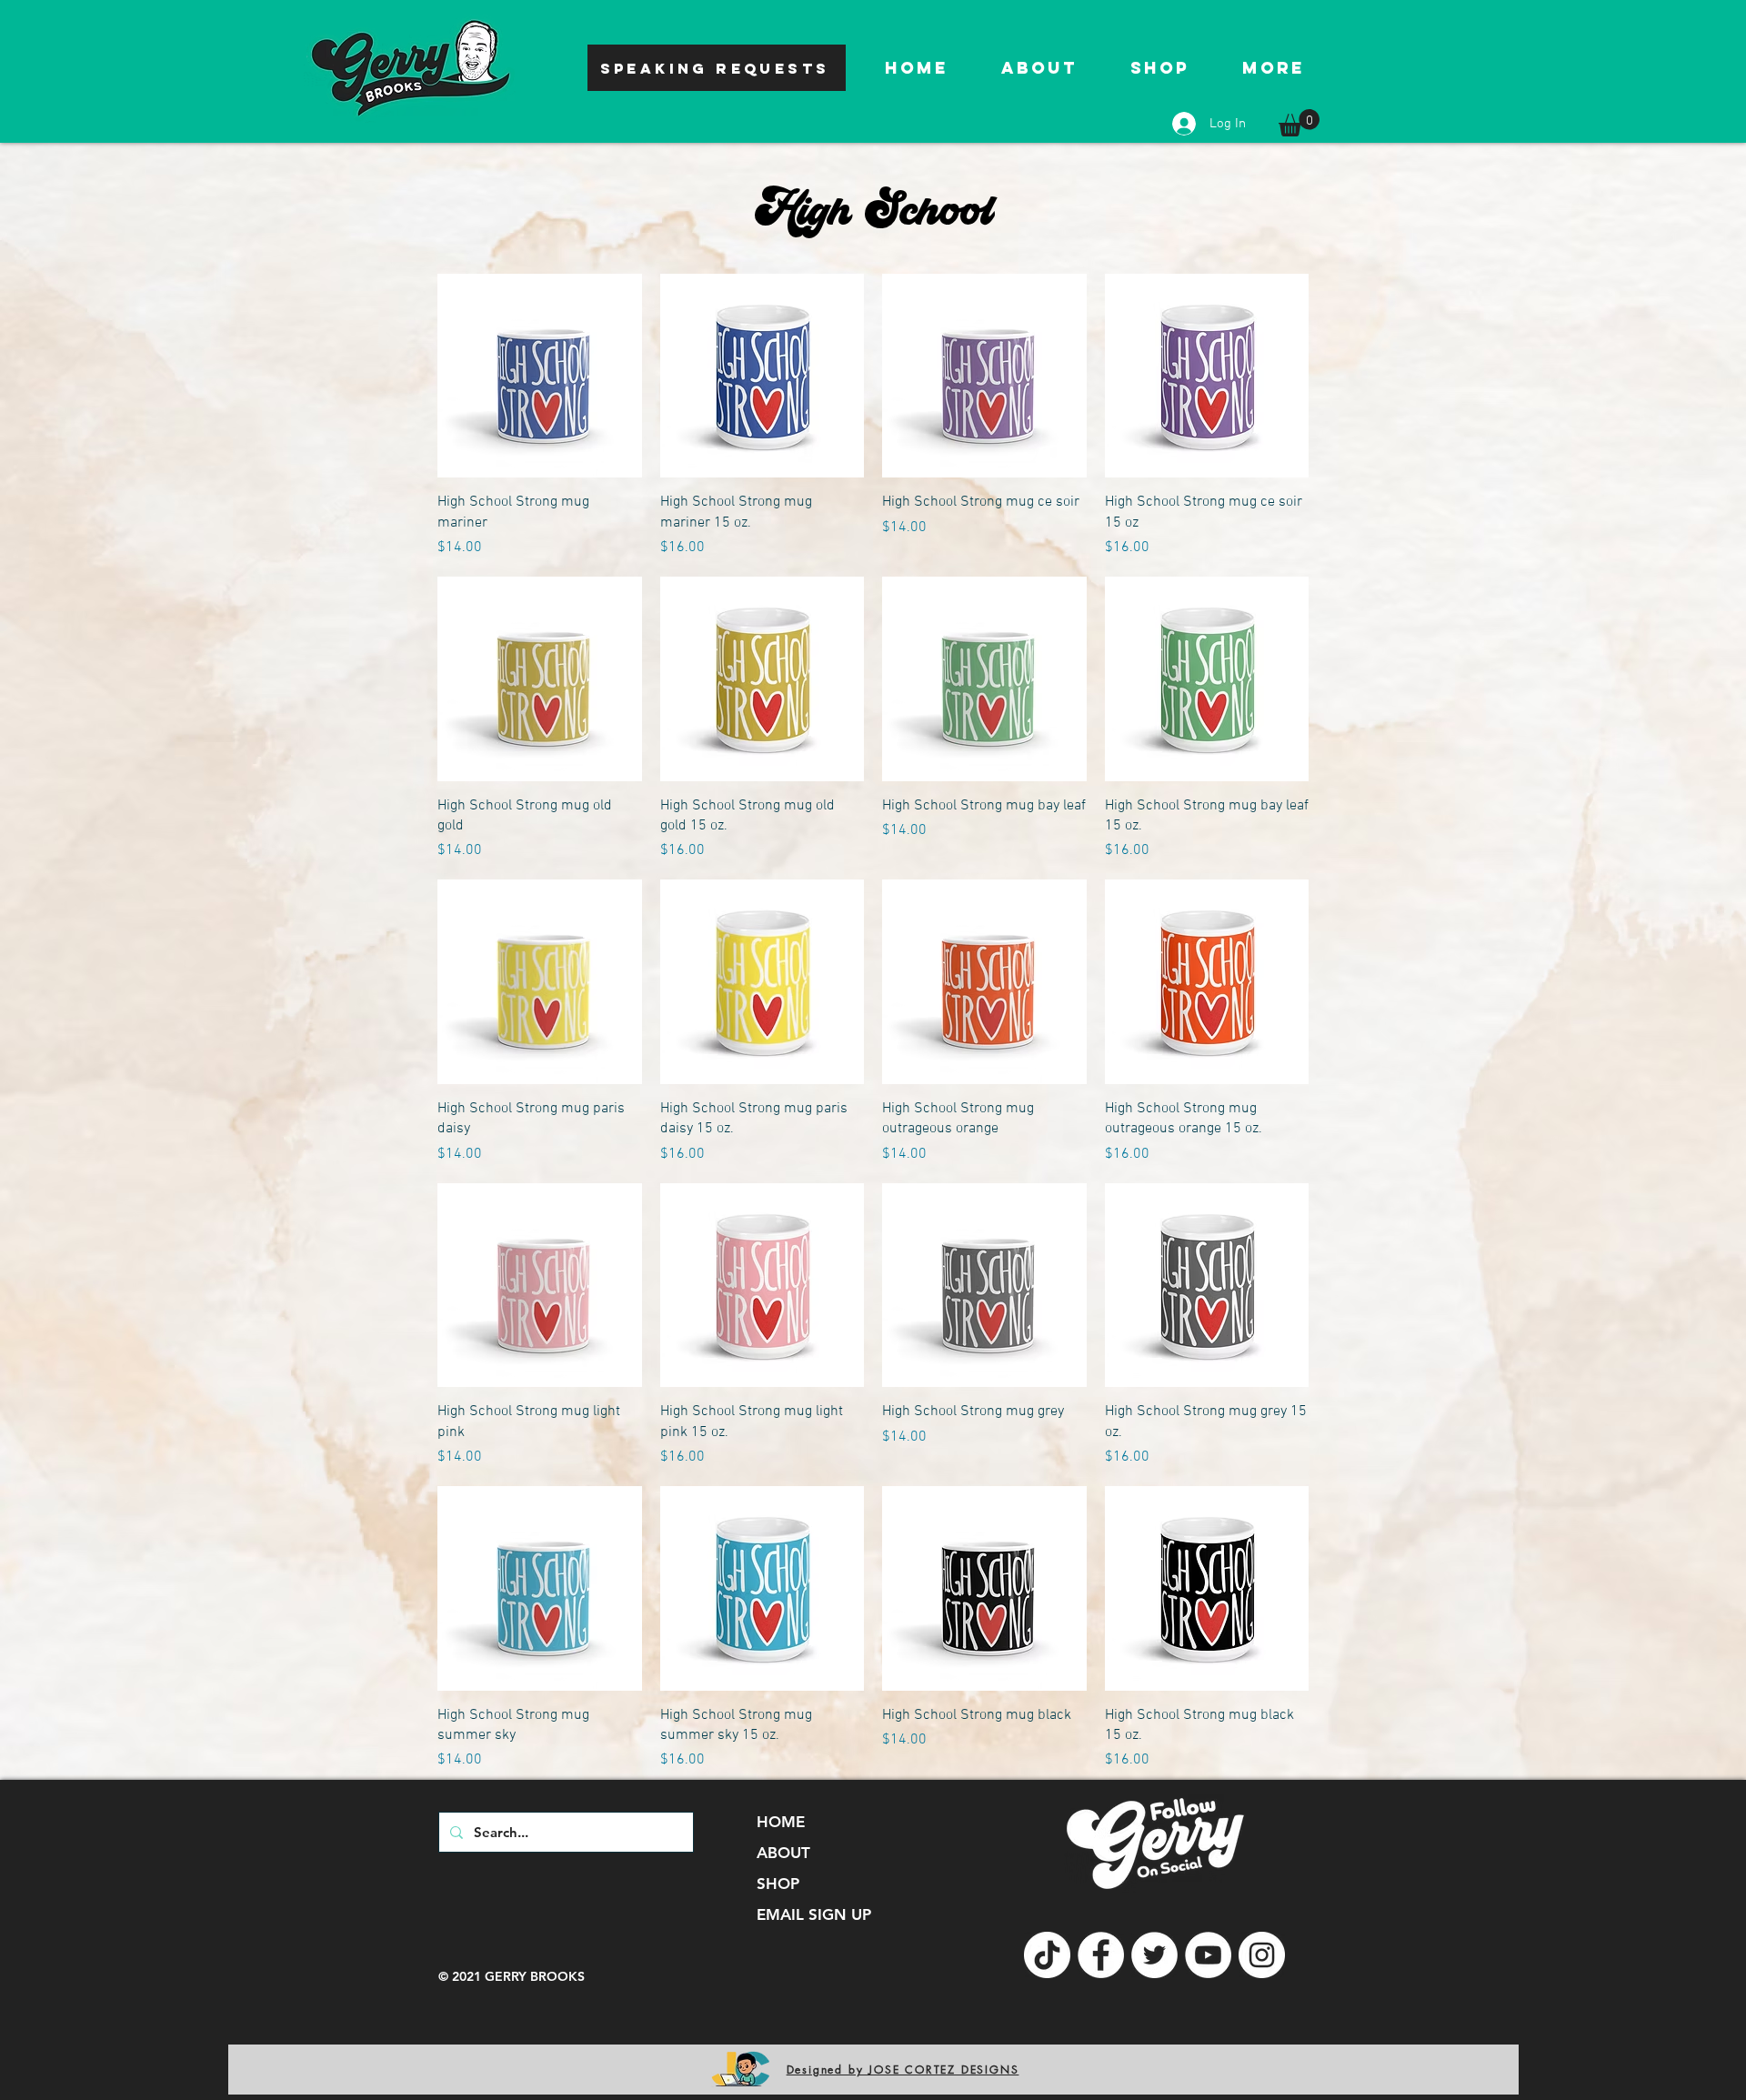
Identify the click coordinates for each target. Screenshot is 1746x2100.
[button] (1299, 123)
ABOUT (783, 1853)
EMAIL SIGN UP (814, 1914)
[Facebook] (1101, 1955)
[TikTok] (1047, 1955)
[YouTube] (1208, 1955)
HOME (781, 1822)
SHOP (778, 1884)
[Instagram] (1262, 1955)
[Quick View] (540, 376)
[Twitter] (1154, 1955)
